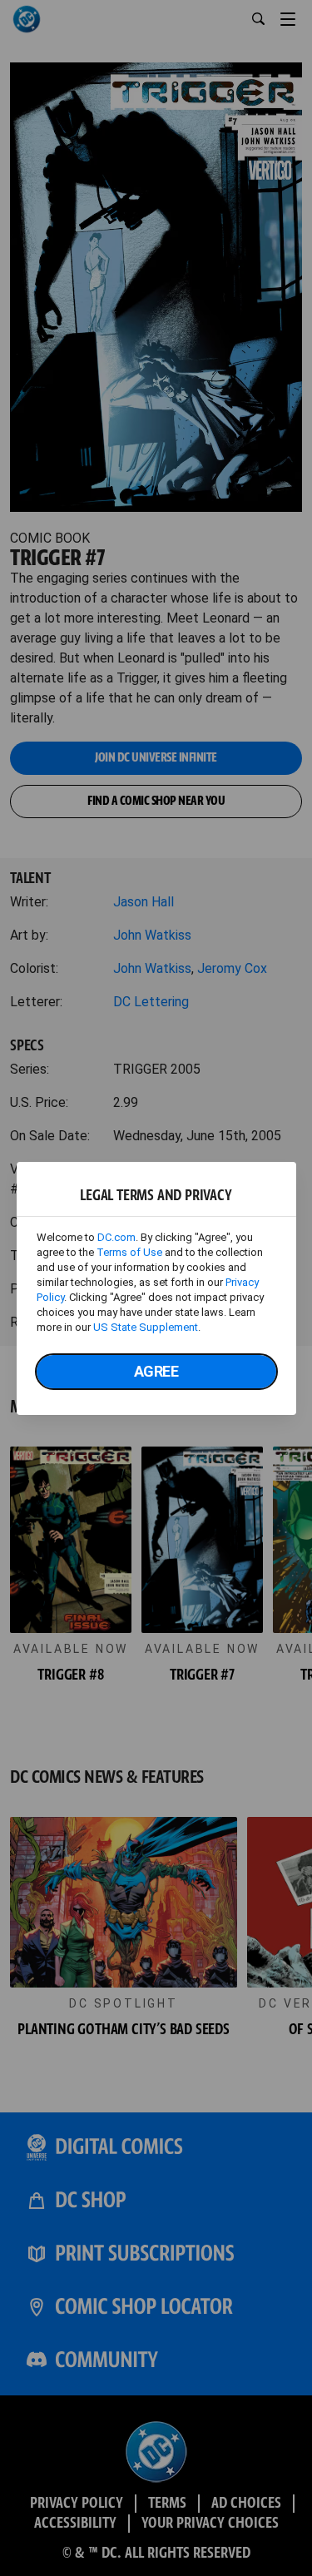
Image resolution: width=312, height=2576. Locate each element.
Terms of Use (129, 1252)
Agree (156, 1371)
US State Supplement (146, 1327)
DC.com (116, 1237)
